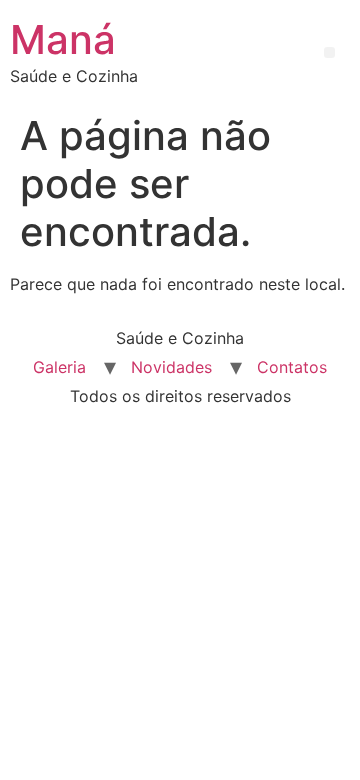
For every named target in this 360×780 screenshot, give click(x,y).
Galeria (59, 367)
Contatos (292, 367)
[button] (329, 52)
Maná (63, 39)
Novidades (171, 367)
